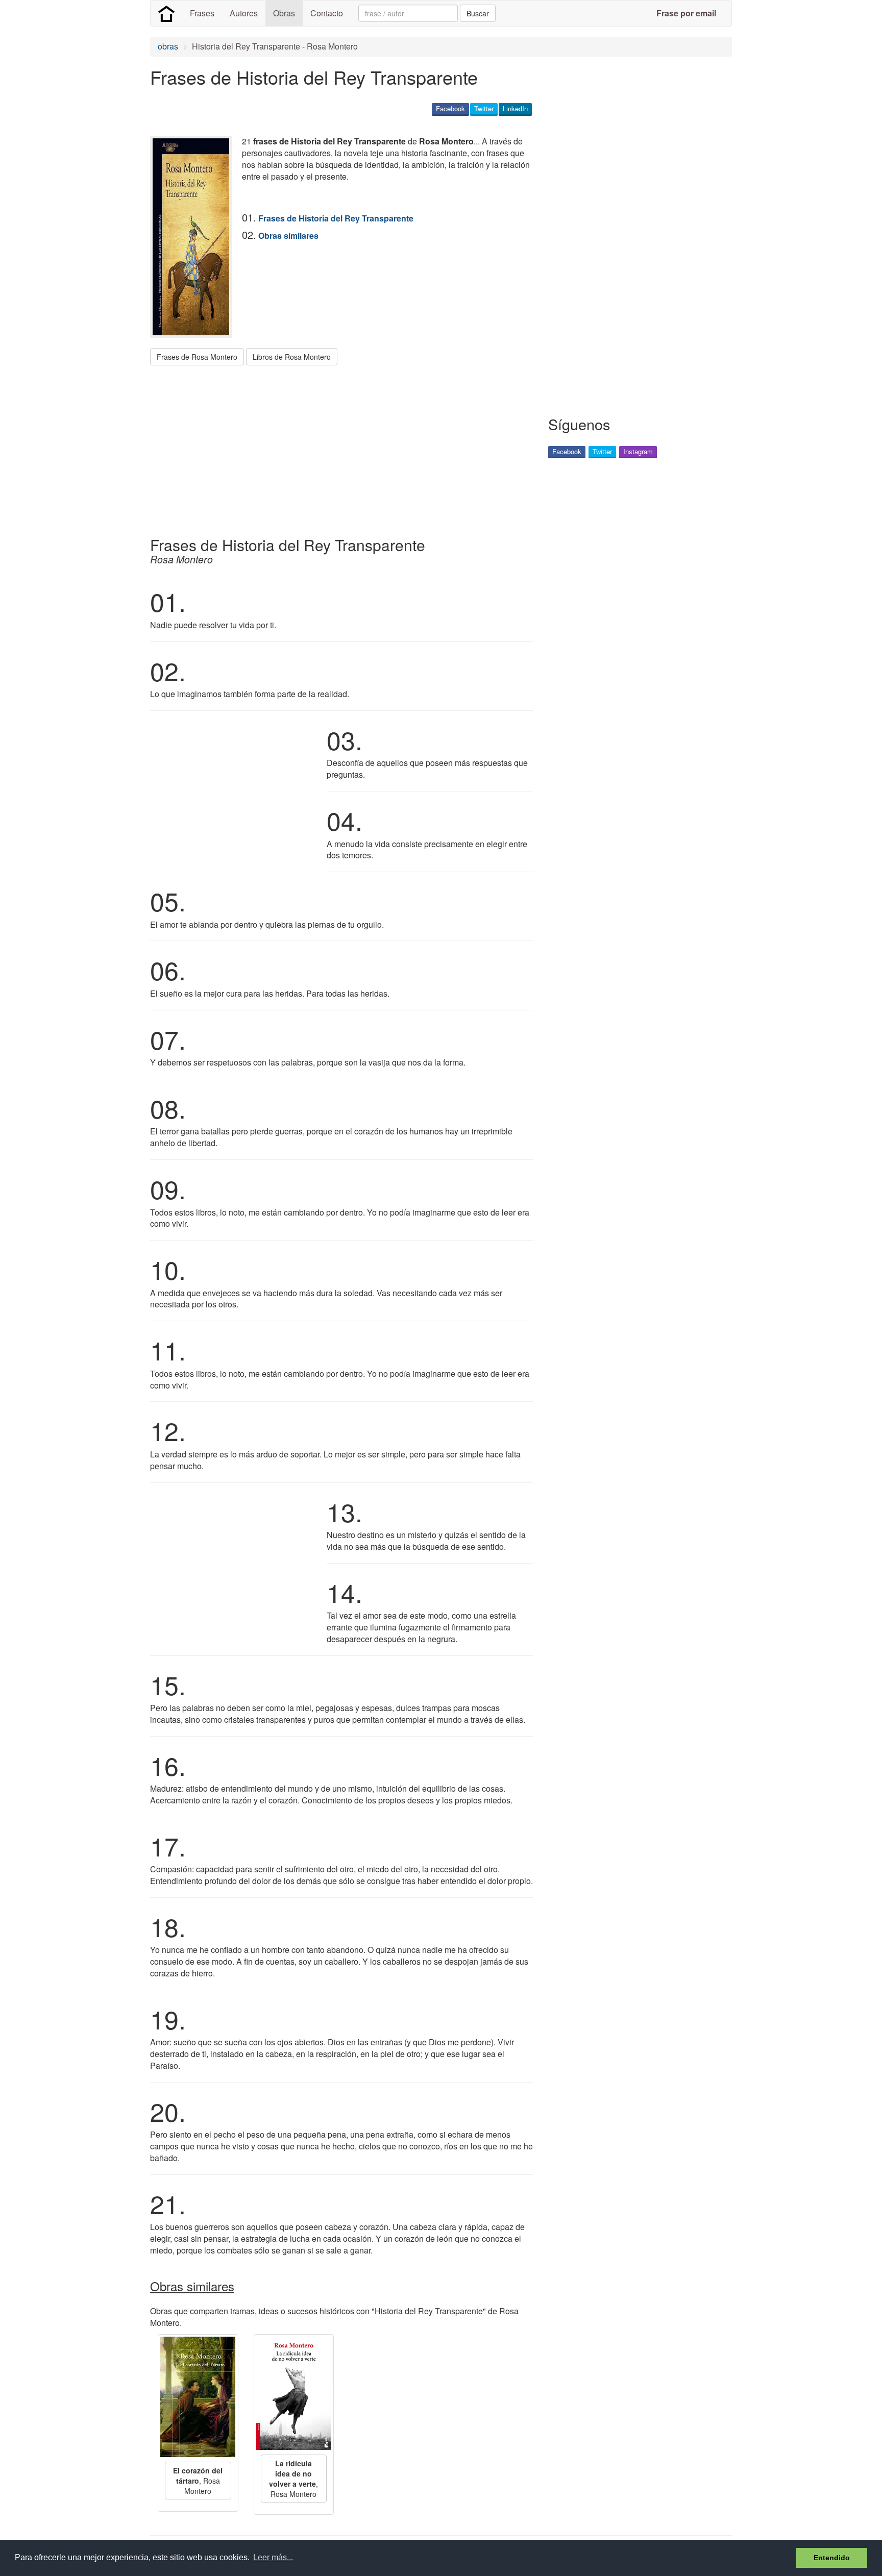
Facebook (450, 108)
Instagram (638, 451)
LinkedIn (515, 108)
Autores (244, 13)
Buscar (478, 13)
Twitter (484, 108)
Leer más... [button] (273, 2557)
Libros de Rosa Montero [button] (292, 357)
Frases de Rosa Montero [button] (197, 357)
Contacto (327, 13)
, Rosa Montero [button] (198, 2481)
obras (168, 46)
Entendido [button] (832, 2558)
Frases (202, 13)
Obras (284, 13)
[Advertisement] (336, 447)
